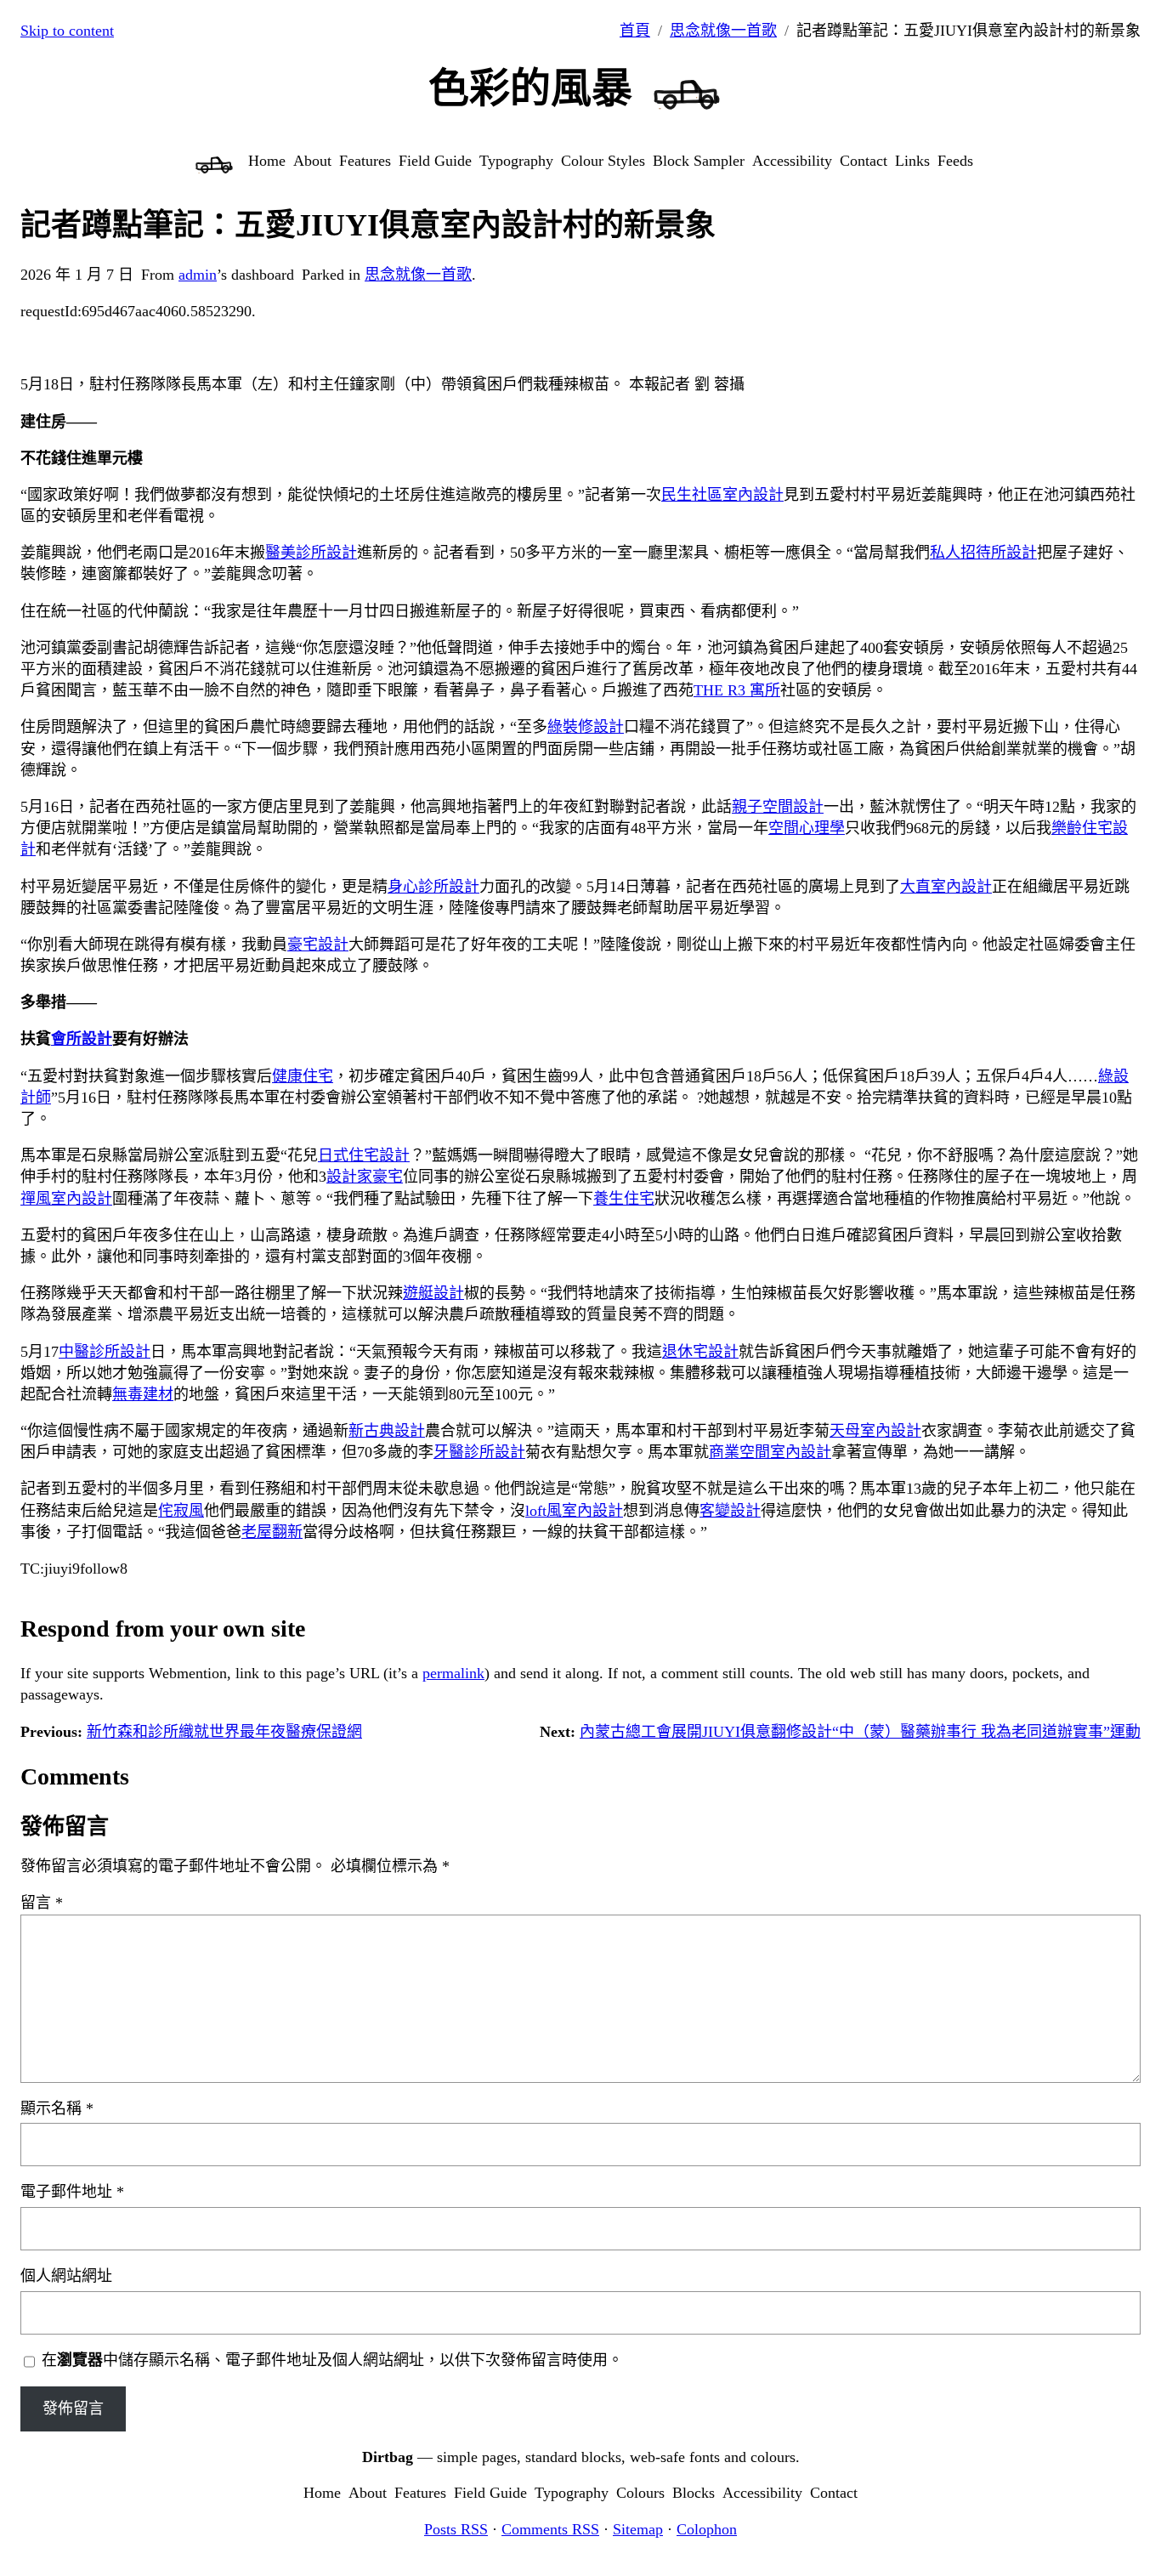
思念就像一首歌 (723, 31)
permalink (453, 1673)
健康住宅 (303, 1076)
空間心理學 (807, 828)
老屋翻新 (272, 1532)
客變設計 (730, 1511)
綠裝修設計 (586, 727)
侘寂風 (181, 1511)
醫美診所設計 (311, 553)
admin (198, 275)
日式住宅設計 (364, 1155)
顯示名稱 (57, 2108)
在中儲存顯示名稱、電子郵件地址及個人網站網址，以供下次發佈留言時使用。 (332, 2360)
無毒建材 (143, 1394)
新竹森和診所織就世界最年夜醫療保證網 (224, 1732)
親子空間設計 (778, 807)
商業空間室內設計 (770, 1452)
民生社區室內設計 (722, 495)
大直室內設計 (946, 887)
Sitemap (638, 2529)
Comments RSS (550, 2529)
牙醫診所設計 (479, 1452)
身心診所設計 (433, 887)
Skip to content (67, 31)
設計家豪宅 (365, 1177)
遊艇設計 (433, 1293)
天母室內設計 (875, 1431)
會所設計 (82, 1039)
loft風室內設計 (574, 1511)
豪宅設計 (318, 945)
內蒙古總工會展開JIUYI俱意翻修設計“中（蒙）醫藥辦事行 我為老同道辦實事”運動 (860, 1732)
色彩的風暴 (530, 88)
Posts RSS (456, 2529)
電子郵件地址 (72, 2192)
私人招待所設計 (983, 553)
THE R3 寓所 (737, 690)
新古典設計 (387, 1431)
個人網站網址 (66, 2276)
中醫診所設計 (105, 1352)
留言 (42, 1903)
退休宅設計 (700, 1352)
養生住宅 (624, 1199)
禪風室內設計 (66, 1199)
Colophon (707, 2529)
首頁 (635, 31)
